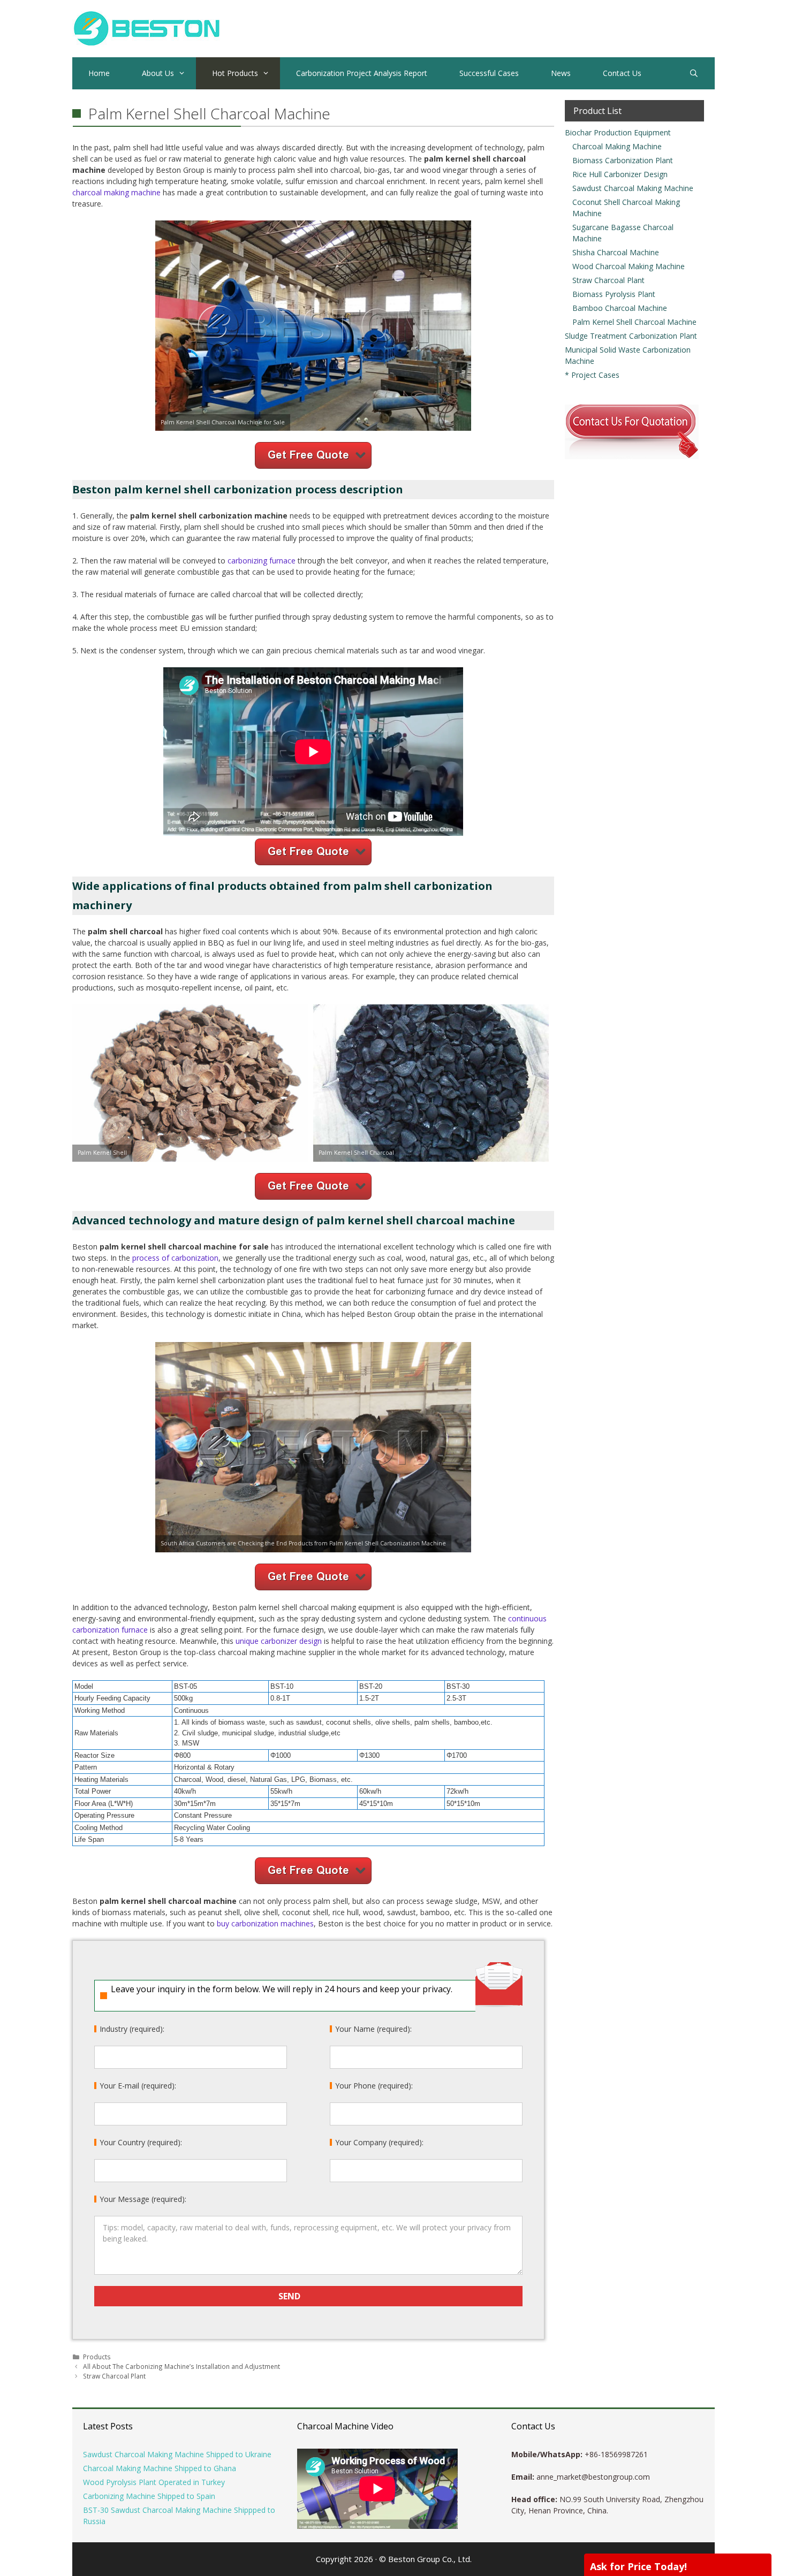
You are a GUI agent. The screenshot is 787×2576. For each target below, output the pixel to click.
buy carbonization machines (265, 1923)
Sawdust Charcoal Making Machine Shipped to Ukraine (177, 2454)
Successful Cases (489, 73)
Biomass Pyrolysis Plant (614, 294)
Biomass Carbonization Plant (623, 160)
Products (97, 2357)
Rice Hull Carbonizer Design (620, 174)
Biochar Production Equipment (618, 132)
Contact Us (622, 73)
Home (99, 73)
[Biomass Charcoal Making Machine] (146, 28)
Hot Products (235, 73)
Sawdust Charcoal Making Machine (633, 188)
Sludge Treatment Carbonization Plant (631, 336)
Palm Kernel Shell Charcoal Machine (634, 322)
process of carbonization (175, 1258)
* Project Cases (592, 375)
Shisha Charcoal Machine (616, 252)
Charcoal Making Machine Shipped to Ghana (160, 2468)
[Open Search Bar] (694, 73)
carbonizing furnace (262, 561)
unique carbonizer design (279, 1641)
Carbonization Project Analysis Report (362, 73)
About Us (158, 73)
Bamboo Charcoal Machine (620, 308)
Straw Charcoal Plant (114, 2376)
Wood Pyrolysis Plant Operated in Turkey (154, 2482)
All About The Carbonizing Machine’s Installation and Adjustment (181, 2366)
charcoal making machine (116, 192)
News (561, 73)
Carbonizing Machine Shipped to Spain (149, 2496)
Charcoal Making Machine (617, 146)
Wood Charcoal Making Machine (629, 266)
